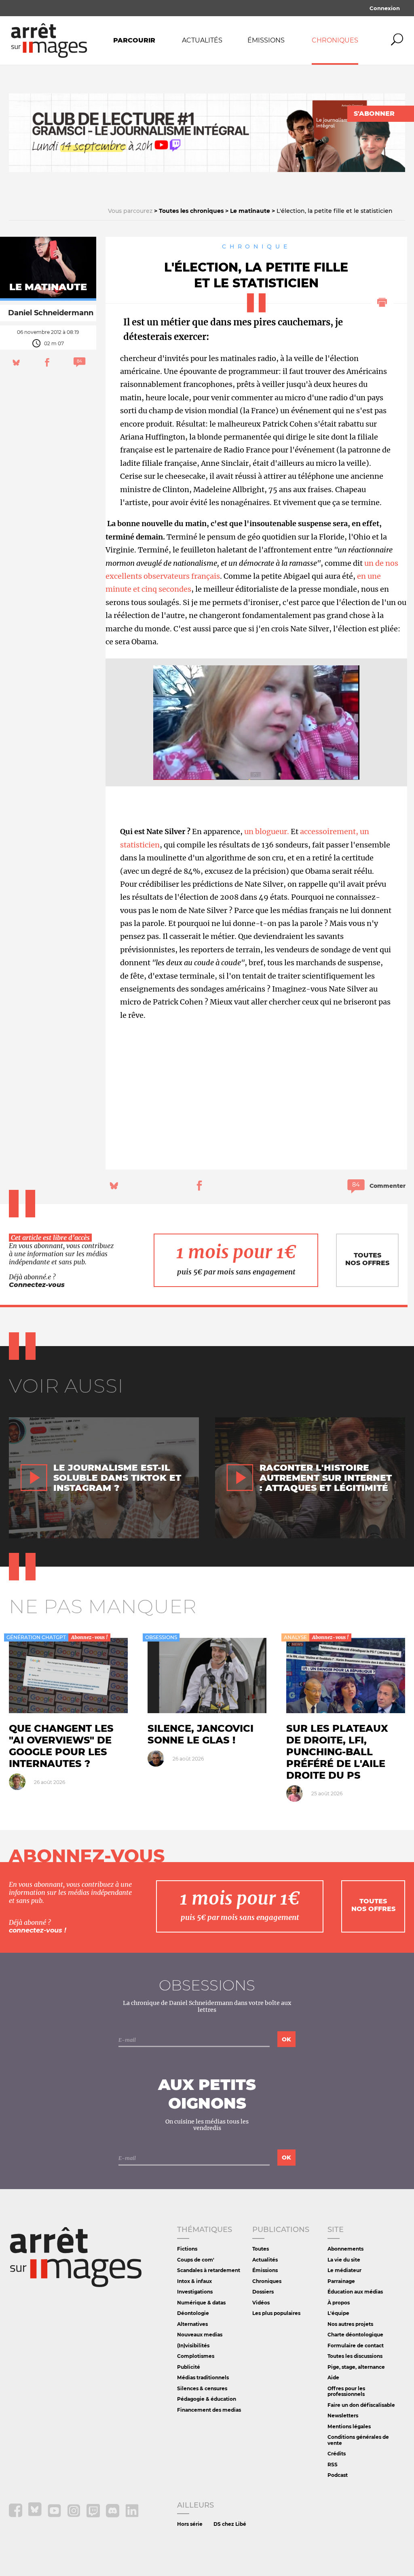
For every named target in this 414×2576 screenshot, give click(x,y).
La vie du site (344, 2260)
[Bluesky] (36, 2515)
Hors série (190, 2524)
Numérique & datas (201, 2303)
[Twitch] (94, 2515)
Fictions (187, 2249)
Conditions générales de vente (358, 2440)
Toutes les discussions (355, 2356)
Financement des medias (209, 2410)
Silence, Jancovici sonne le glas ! (201, 1734)
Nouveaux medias (200, 2335)
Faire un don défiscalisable (361, 2405)
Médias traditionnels (203, 2377)
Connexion (385, 8)
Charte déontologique (355, 2335)
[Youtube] (55, 2515)
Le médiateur (344, 2270)
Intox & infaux (194, 2281)
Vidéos (261, 2303)
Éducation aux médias (355, 2292)
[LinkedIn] (132, 2515)
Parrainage (341, 2281)
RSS (333, 2465)
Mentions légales (349, 2426)
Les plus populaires (276, 2313)
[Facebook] (16, 2515)
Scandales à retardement (209, 2270)
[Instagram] (74, 2515)
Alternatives (192, 2324)
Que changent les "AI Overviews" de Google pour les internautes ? (61, 1746)
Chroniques (335, 40)
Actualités (202, 40)
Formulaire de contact (356, 2346)
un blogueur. (267, 831)
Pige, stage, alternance (356, 2367)
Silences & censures (202, 2388)
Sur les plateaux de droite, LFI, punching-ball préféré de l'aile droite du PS (337, 1752)
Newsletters (343, 2416)
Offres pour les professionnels (346, 2391)
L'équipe (338, 2313)
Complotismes (196, 2356)
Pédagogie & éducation (207, 2399)
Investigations (195, 2292)
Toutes (261, 2249)
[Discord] (113, 2515)
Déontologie (193, 2313)
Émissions (266, 40)
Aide (333, 2377)
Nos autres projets (350, 2324)
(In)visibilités (193, 2346)
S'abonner (374, 114)
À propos (339, 2303)
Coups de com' (196, 2260)
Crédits (337, 2454)
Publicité (189, 2367)
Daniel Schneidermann (51, 313)
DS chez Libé (230, 2524)
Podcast (338, 2475)
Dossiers (263, 2292)
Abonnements (345, 2249)
